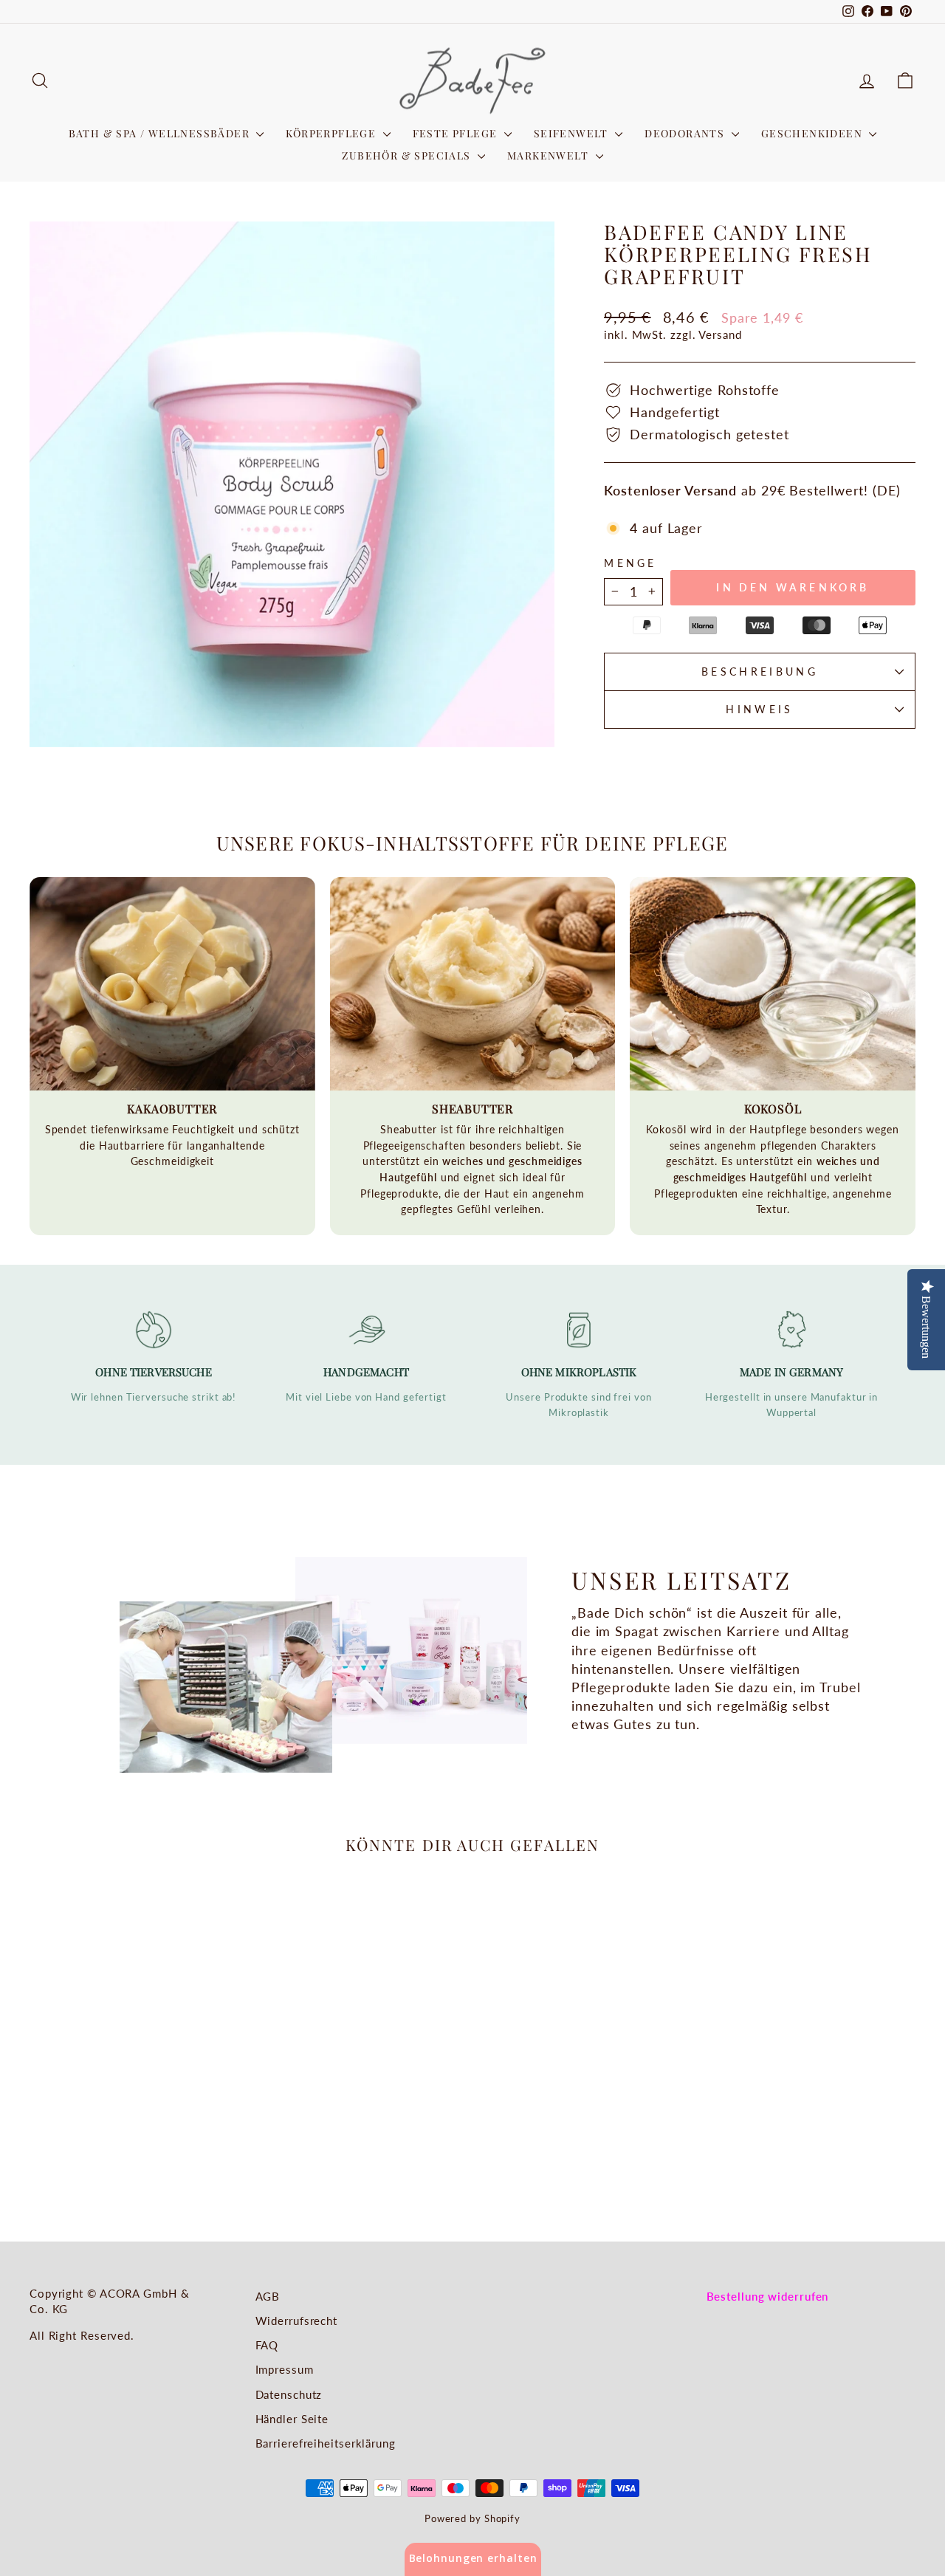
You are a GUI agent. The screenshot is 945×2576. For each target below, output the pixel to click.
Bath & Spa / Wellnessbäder (161, 133)
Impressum (285, 2369)
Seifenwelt (573, 133)
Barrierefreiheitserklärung (326, 2443)
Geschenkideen (814, 133)
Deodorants (686, 133)
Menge (630, 563)
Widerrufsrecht (297, 2321)
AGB (268, 2296)
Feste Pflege (457, 133)
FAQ (267, 2345)
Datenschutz (289, 2394)
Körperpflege (332, 133)
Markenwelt (549, 155)
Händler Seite (292, 2419)
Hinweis (759, 709)
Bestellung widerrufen (768, 2296)
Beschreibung (760, 672)
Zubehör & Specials (408, 155)
